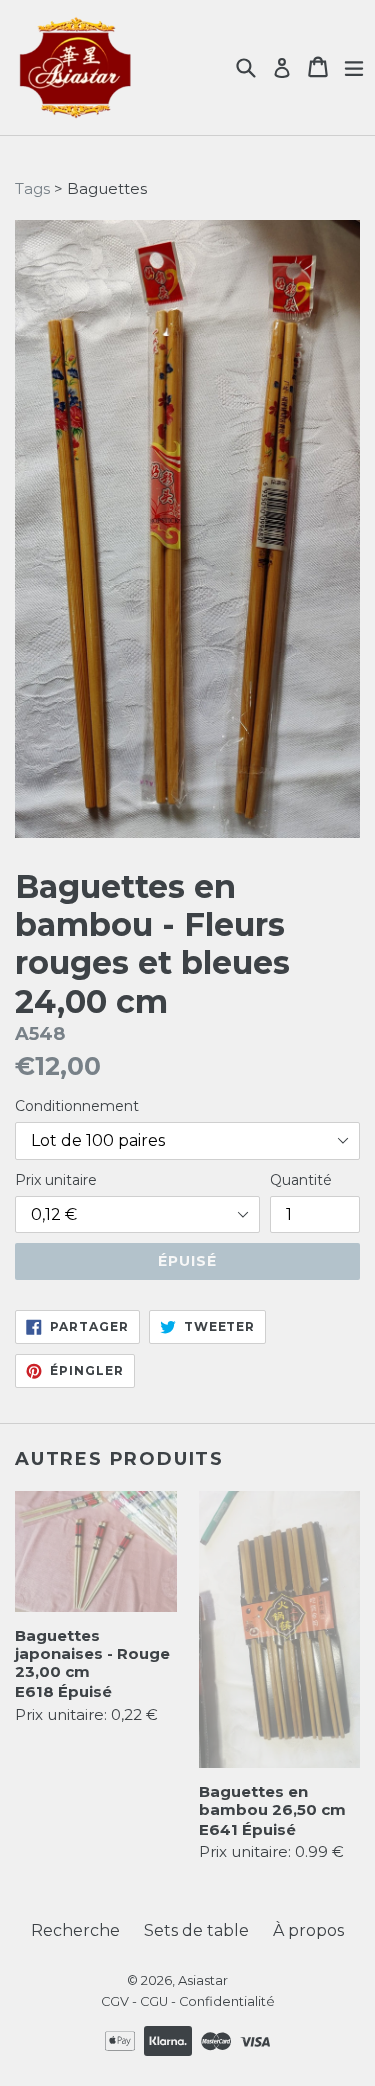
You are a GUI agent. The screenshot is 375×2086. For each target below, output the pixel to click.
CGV (115, 2001)
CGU (154, 2001)
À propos (308, 1930)
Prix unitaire (56, 1180)
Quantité (301, 1180)
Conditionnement (77, 1106)
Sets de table (196, 1930)
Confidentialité (227, 2001)
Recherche (75, 1930)
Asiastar (203, 1980)
